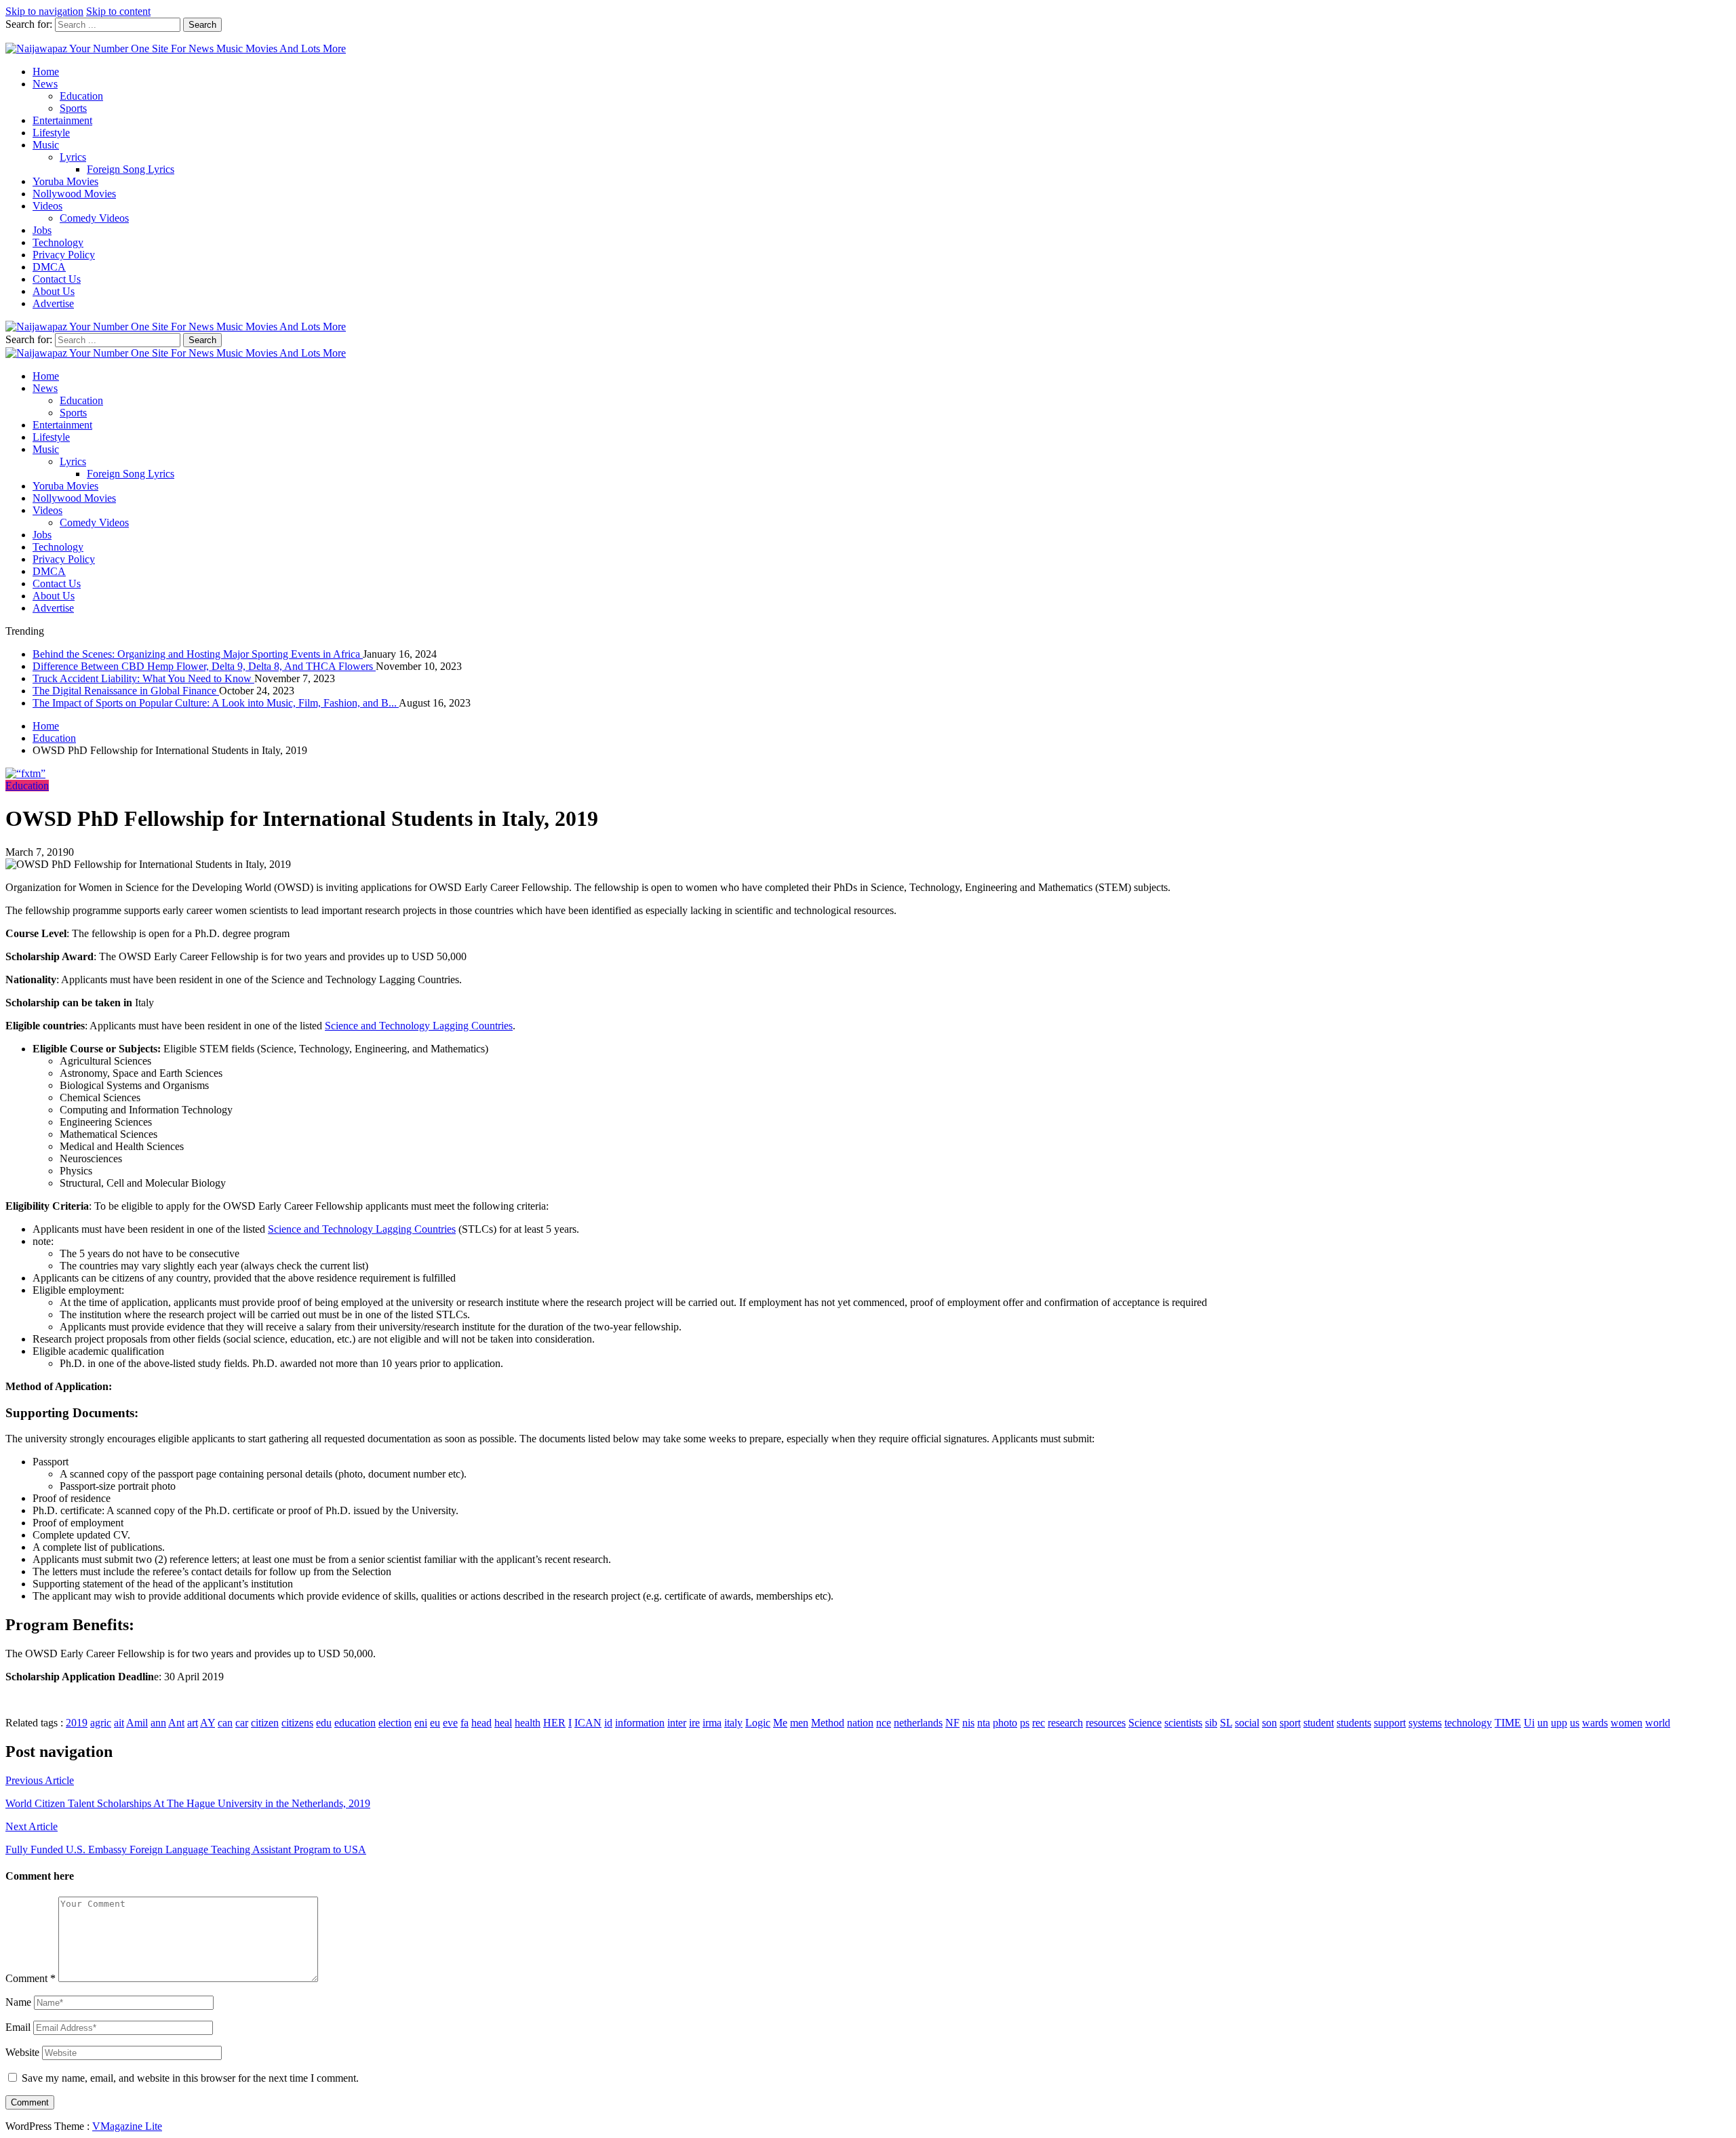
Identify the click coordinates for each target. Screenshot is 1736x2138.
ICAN (588, 1723)
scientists (1183, 1723)
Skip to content (118, 11)
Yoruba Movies (65, 181)
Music (46, 145)
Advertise (53, 303)
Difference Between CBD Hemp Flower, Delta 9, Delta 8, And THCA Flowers (204, 666)
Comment (31, 1978)
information (640, 1723)
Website (22, 2052)
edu (324, 1723)
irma (712, 1723)
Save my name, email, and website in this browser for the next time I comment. (190, 2078)
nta (984, 1723)
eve (450, 1723)
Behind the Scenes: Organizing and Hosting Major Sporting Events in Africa (198, 654)
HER (554, 1723)
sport (1290, 1723)
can (225, 1723)
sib (1211, 1723)
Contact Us (57, 279)
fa (465, 1723)
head (481, 1723)
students (1354, 1723)
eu (435, 1723)
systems (1425, 1723)
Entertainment (62, 120)
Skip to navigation (44, 11)
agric (101, 1723)
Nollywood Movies (74, 194)
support (1390, 1723)
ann (158, 1723)
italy (733, 1723)
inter (677, 1723)
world (1658, 1723)
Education (81, 96)
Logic (758, 1723)
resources (1106, 1723)
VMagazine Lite (127, 2126)
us (1575, 1723)
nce (884, 1723)
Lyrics (73, 157)
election (395, 1723)
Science (1145, 1723)
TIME (1508, 1723)
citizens (297, 1723)
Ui (1529, 1723)
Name (18, 2002)
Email (18, 2027)
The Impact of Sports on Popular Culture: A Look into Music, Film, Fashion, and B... (216, 703)
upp (1559, 1723)
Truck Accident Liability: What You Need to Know (143, 678)
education (355, 1723)
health (528, 1723)
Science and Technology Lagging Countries (419, 1026)
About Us (54, 291)
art (193, 1723)
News (45, 84)
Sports (73, 108)
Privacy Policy (64, 255)
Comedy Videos (94, 218)
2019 (77, 1723)
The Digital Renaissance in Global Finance (126, 691)
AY (208, 1723)
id (608, 1723)
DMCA (49, 267)
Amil (137, 1723)
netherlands (918, 1723)
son (1269, 1723)
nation (860, 1723)
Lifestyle (51, 133)
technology (1468, 1723)
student (1319, 1723)
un (1543, 1723)
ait (119, 1723)
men (799, 1723)
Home (46, 72)
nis (968, 1723)
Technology (58, 242)
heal (503, 1723)
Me (780, 1723)
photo (1005, 1723)
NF (952, 1723)
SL (1226, 1723)
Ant (176, 1723)
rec (1039, 1723)
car (242, 1723)
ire (694, 1723)
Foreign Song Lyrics (131, 169)
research (1065, 1723)
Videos (47, 206)
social (1247, 1723)
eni (421, 1723)
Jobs (42, 230)
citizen (265, 1723)
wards (1595, 1723)
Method (828, 1723)
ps (1025, 1723)
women (1626, 1723)
